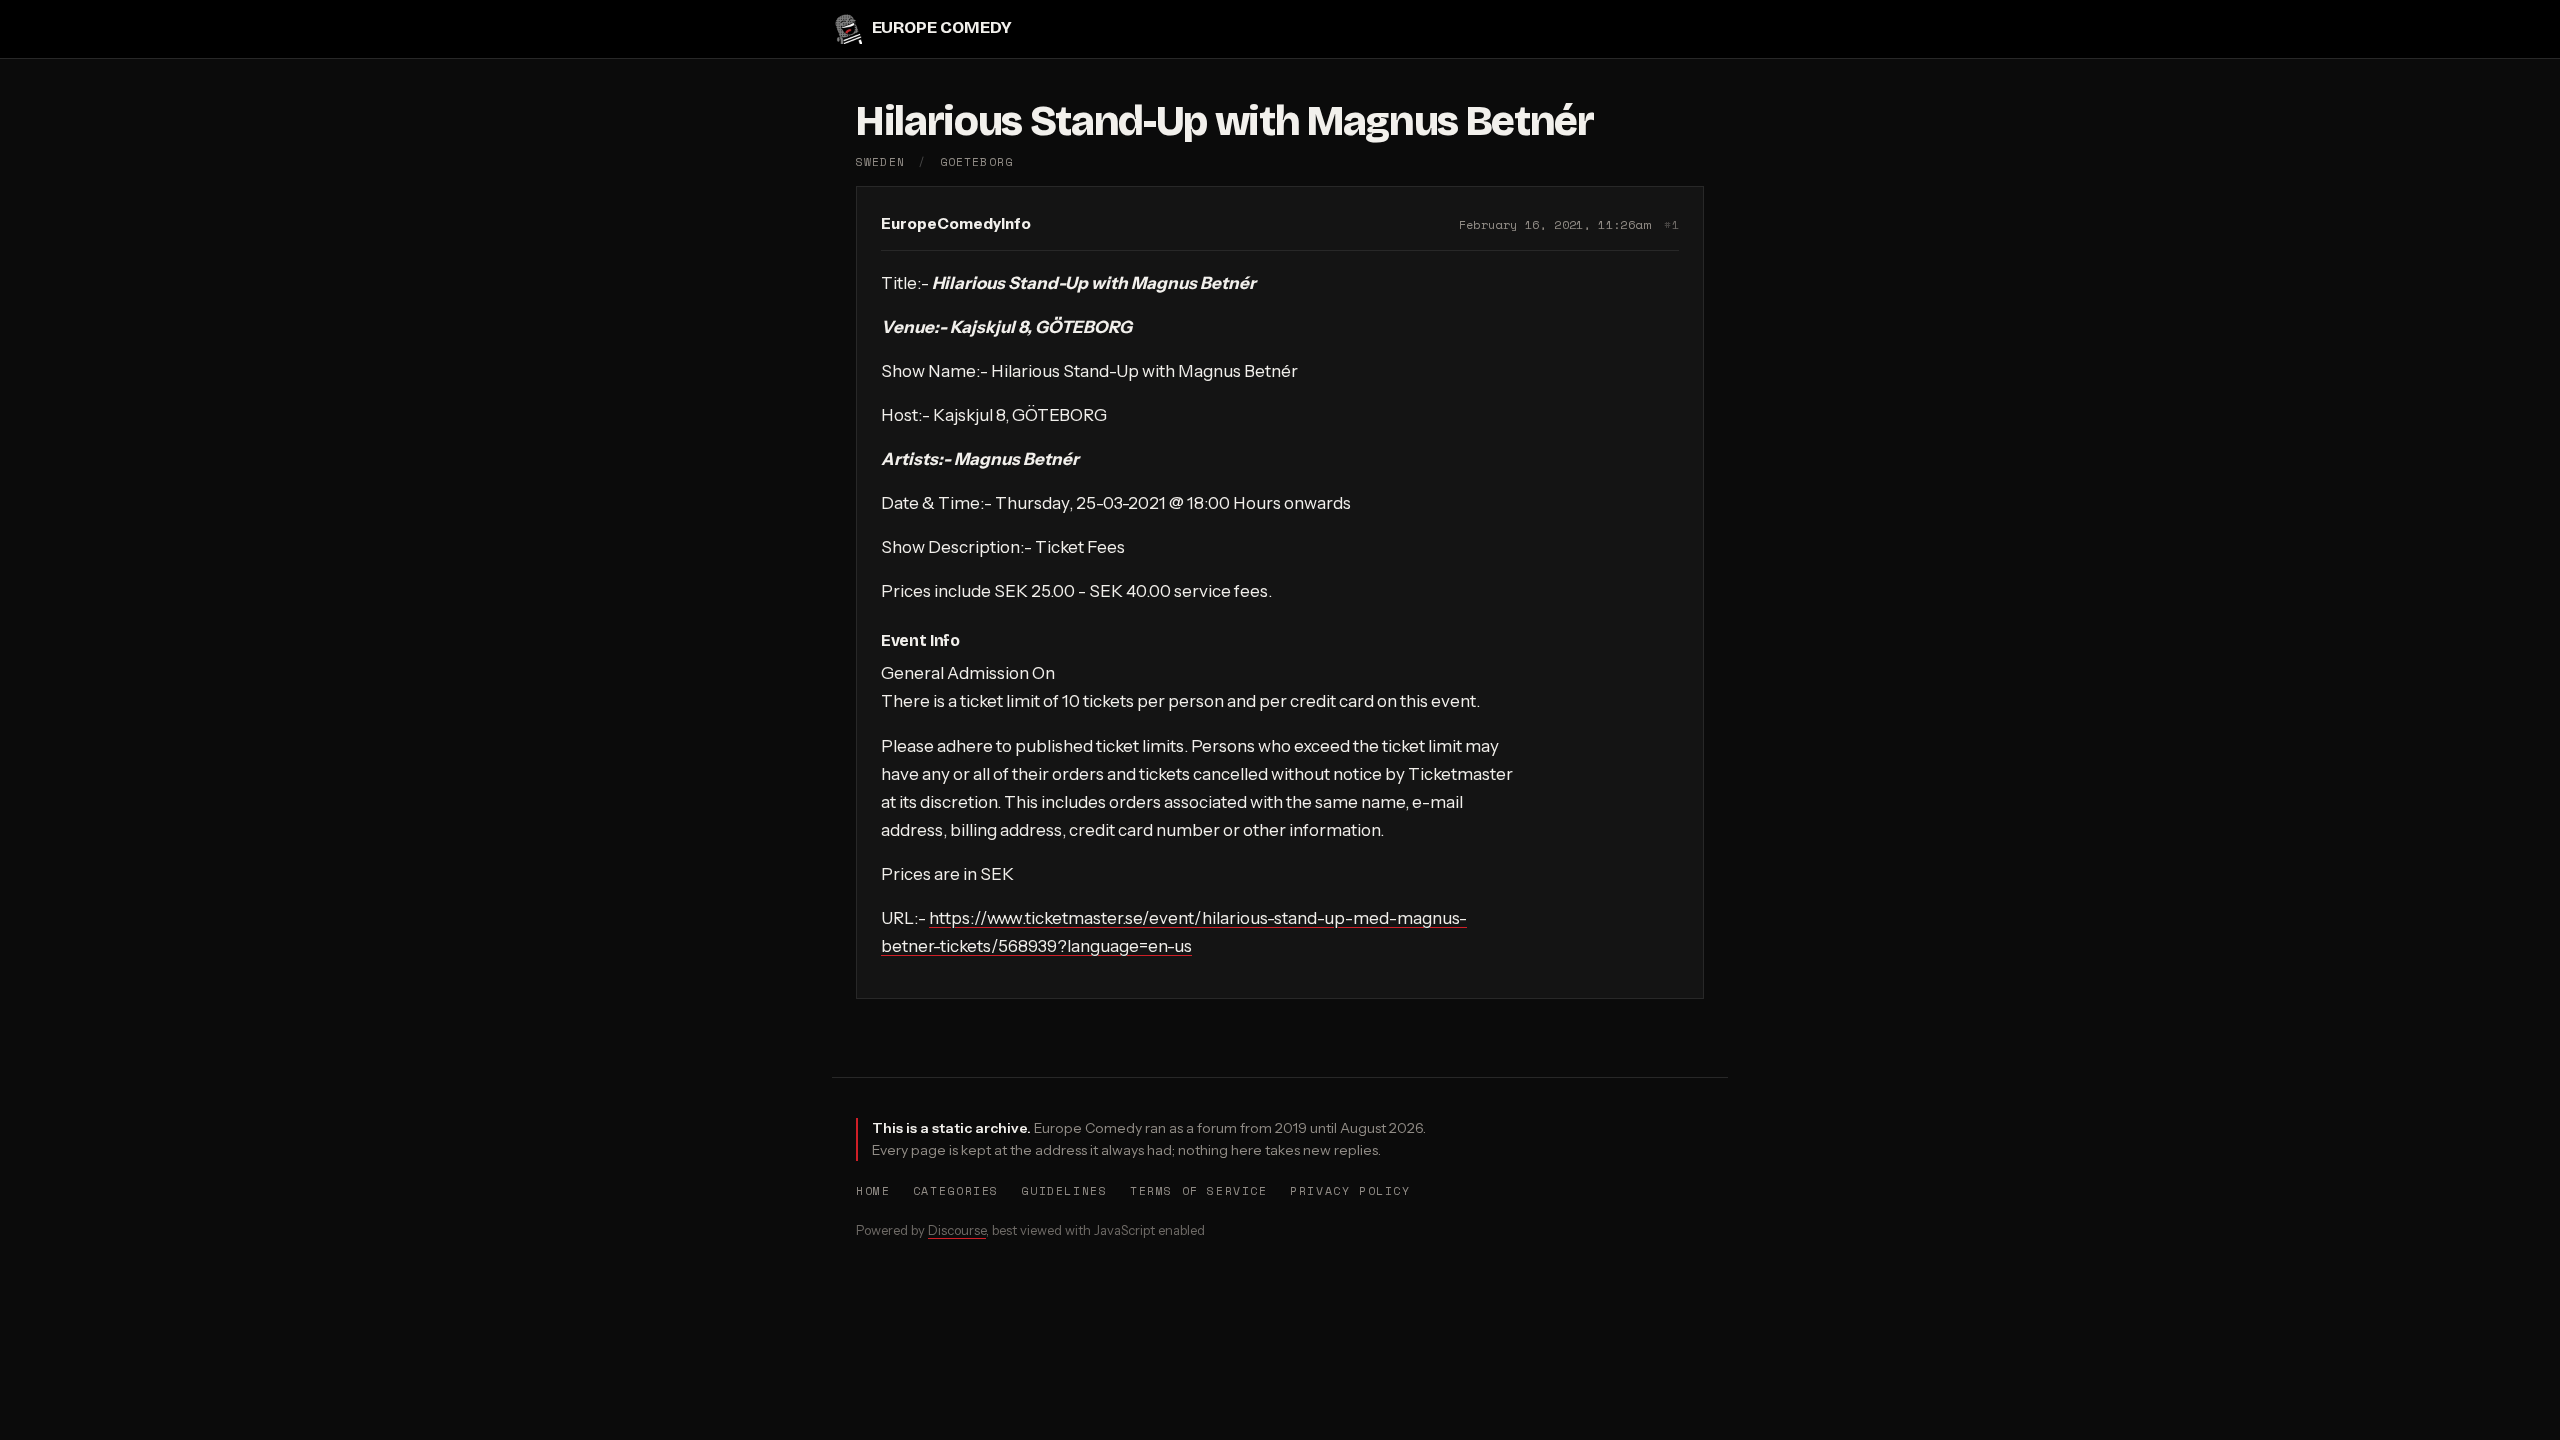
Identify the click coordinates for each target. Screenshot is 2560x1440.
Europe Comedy (941, 28)
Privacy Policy (1350, 1190)
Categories (956, 1190)
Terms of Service (1199, 1190)
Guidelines (1064, 1190)
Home (873, 1190)
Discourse (957, 1230)
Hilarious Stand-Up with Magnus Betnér (1225, 121)
